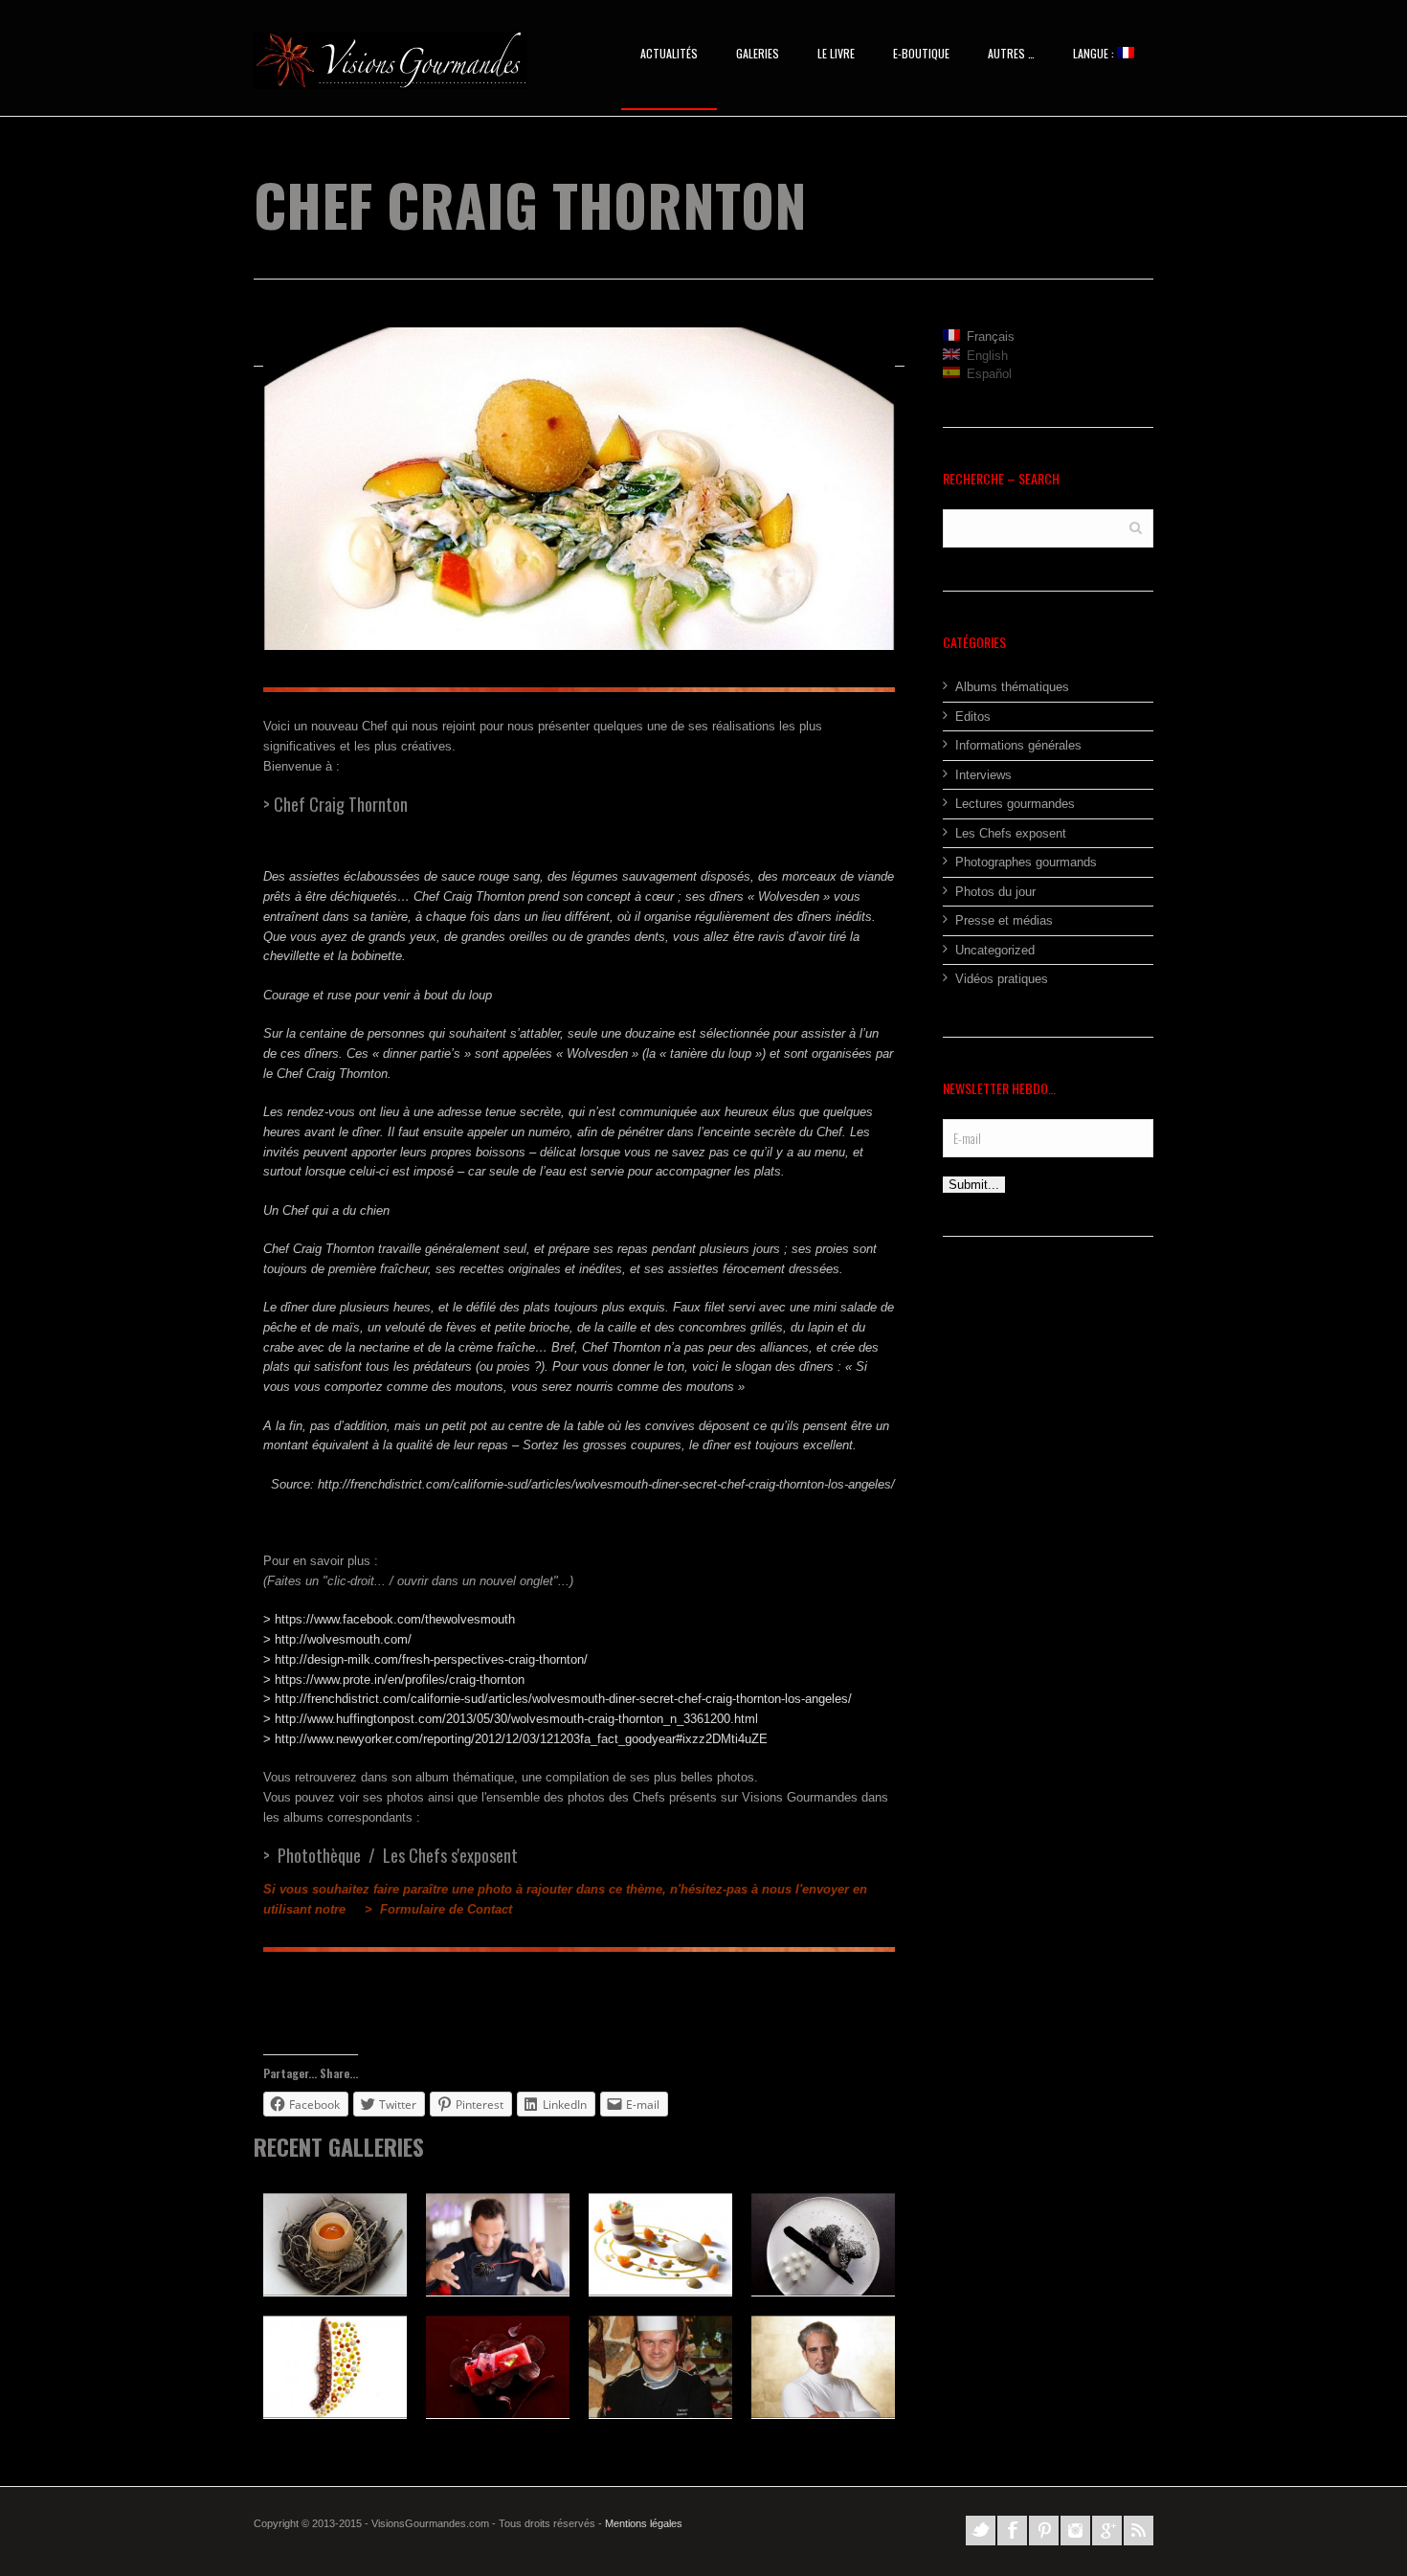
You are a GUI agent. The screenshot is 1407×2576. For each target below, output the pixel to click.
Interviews (983, 775)
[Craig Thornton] (579, 489)
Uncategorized (995, 950)
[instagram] (1075, 2531)
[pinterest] (1044, 2531)
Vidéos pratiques (1002, 979)
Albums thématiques (1012, 687)
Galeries (758, 53)
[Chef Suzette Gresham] (660, 2244)
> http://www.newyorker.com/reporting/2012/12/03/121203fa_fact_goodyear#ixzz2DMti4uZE (515, 1739)
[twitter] (981, 2531)
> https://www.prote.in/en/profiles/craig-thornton (394, 1680)
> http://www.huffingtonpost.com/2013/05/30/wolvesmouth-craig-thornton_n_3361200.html (511, 1719)
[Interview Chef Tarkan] (660, 2367)
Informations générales (1018, 745)
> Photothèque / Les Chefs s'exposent (391, 1855)
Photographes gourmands (1026, 862)
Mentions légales (644, 2523)
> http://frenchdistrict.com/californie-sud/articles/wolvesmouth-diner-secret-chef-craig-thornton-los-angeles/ (558, 1699)
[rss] (1139, 2531)
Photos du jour (995, 892)
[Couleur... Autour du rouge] (498, 2367)
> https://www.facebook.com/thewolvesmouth (389, 1619)
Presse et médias (1004, 920)
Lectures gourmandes (1015, 804)
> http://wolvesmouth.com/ (337, 1639)
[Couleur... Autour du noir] (823, 2244)
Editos (973, 717)
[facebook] (1012, 2531)
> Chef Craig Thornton (335, 804)
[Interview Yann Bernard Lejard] (823, 2367)
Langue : (1095, 53)
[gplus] (1107, 2531)
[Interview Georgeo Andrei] (498, 2244)
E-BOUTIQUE (921, 53)
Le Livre (836, 53)
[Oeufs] (335, 2244)
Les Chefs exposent (1011, 833)
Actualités (669, 53)
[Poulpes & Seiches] (335, 2367)
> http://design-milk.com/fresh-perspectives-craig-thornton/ (425, 1659)
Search (1136, 527)
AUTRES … (1011, 53)
